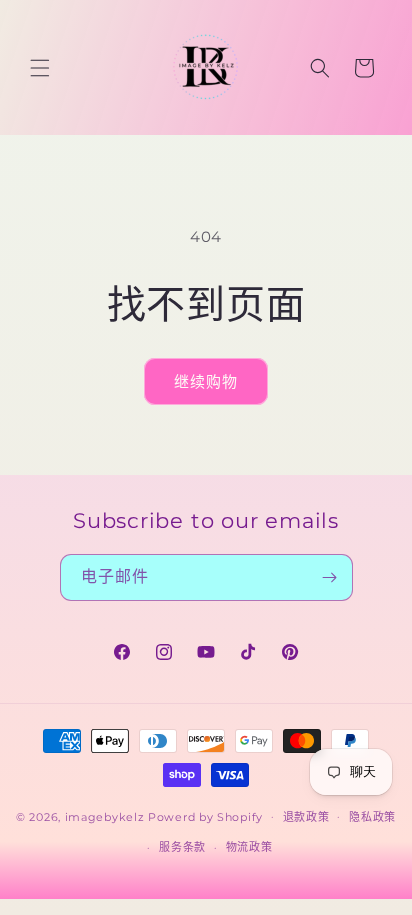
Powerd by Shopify (205, 816)
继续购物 (206, 381)
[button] (40, 68)
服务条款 (182, 847)
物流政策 (249, 847)
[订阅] (330, 577)
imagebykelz (105, 816)
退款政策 (306, 817)
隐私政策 (372, 817)
